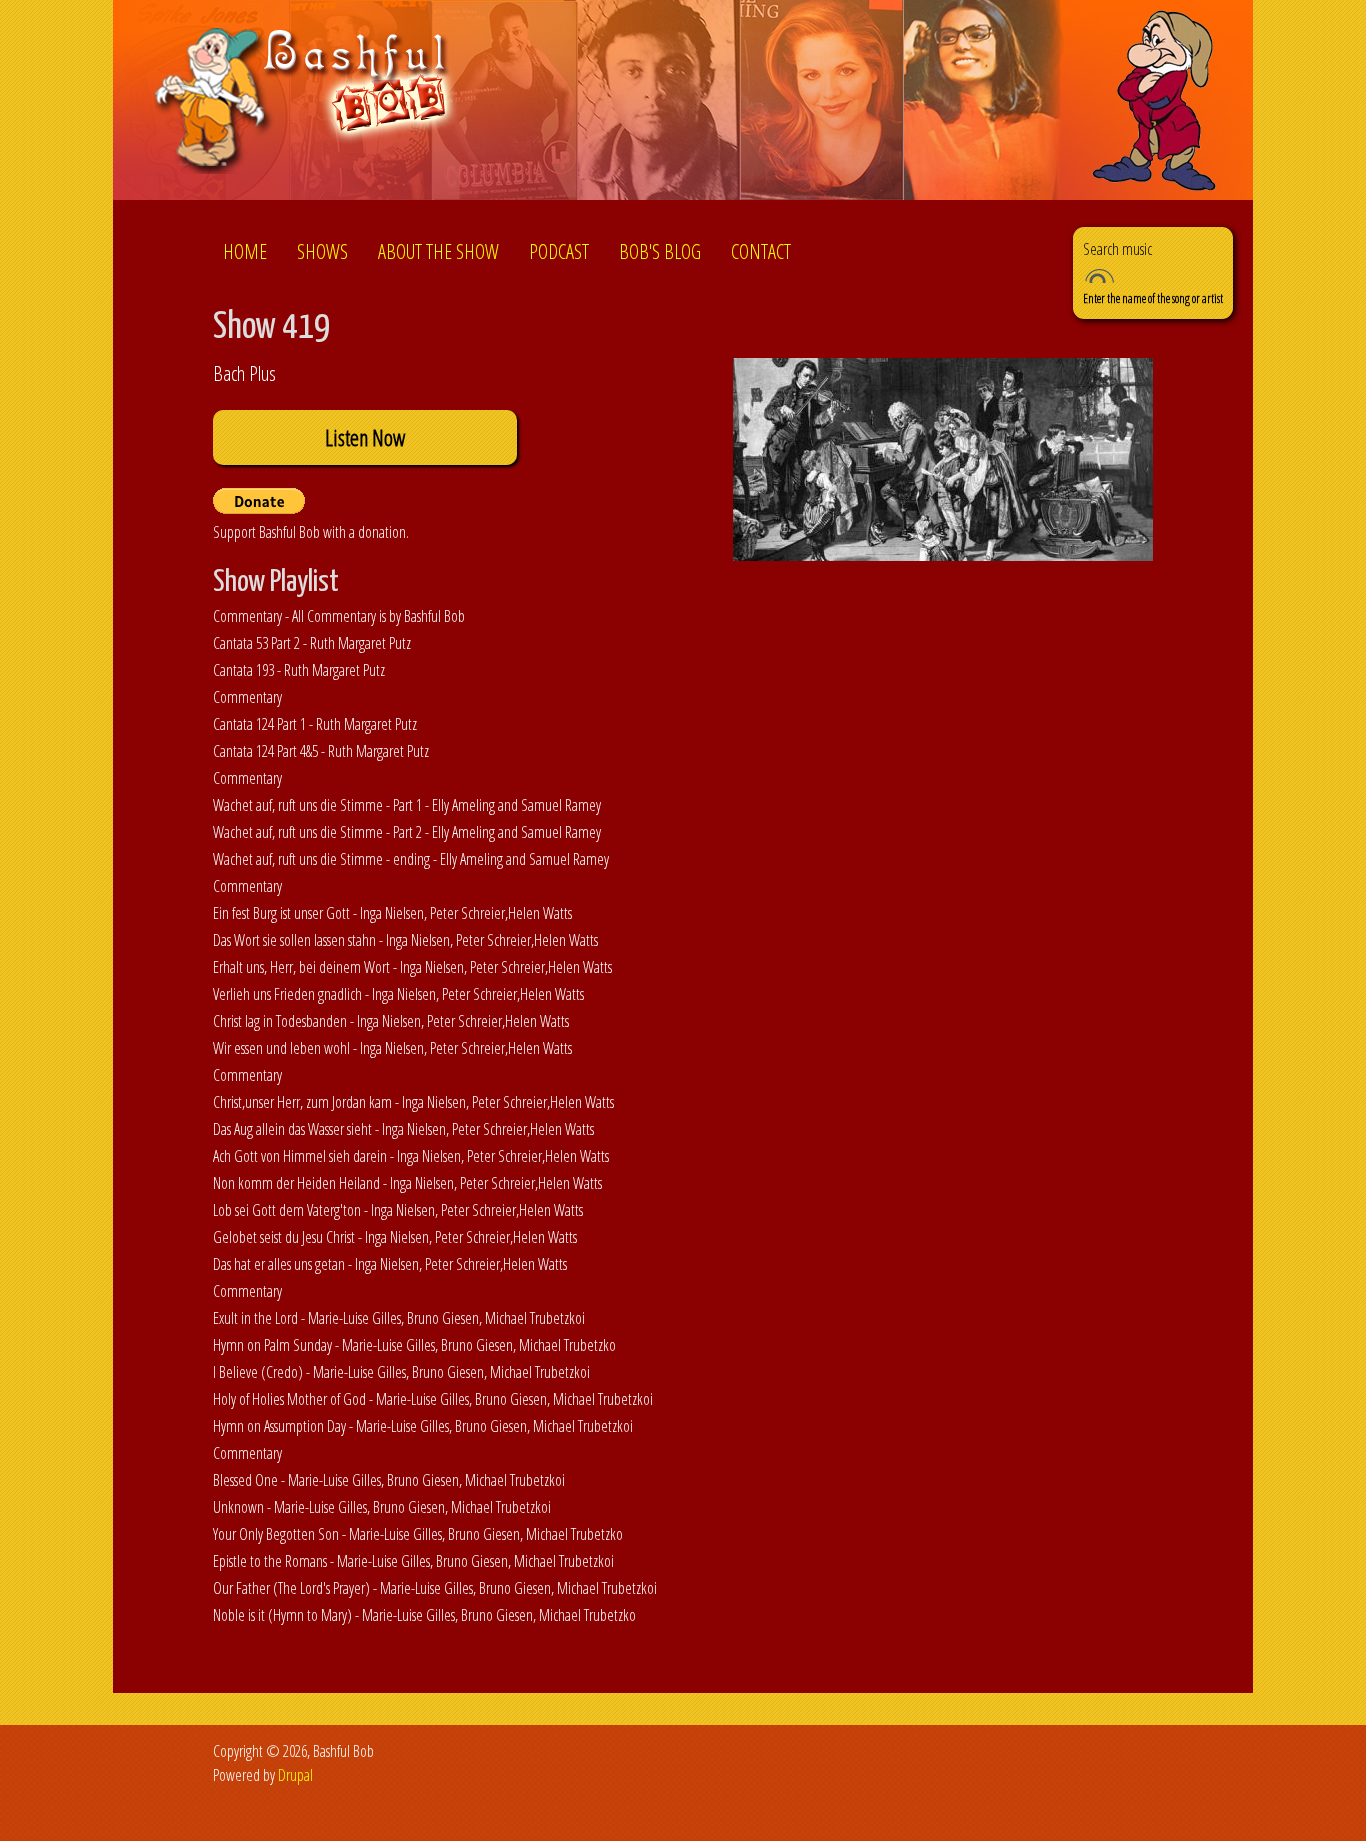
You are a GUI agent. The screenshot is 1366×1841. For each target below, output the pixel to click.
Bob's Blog (660, 251)
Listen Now (365, 437)
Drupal (295, 1775)
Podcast (559, 251)
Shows (322, 251)
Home (245, 251)
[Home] (306, 103)
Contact (761, 251)
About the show (438, 251)
